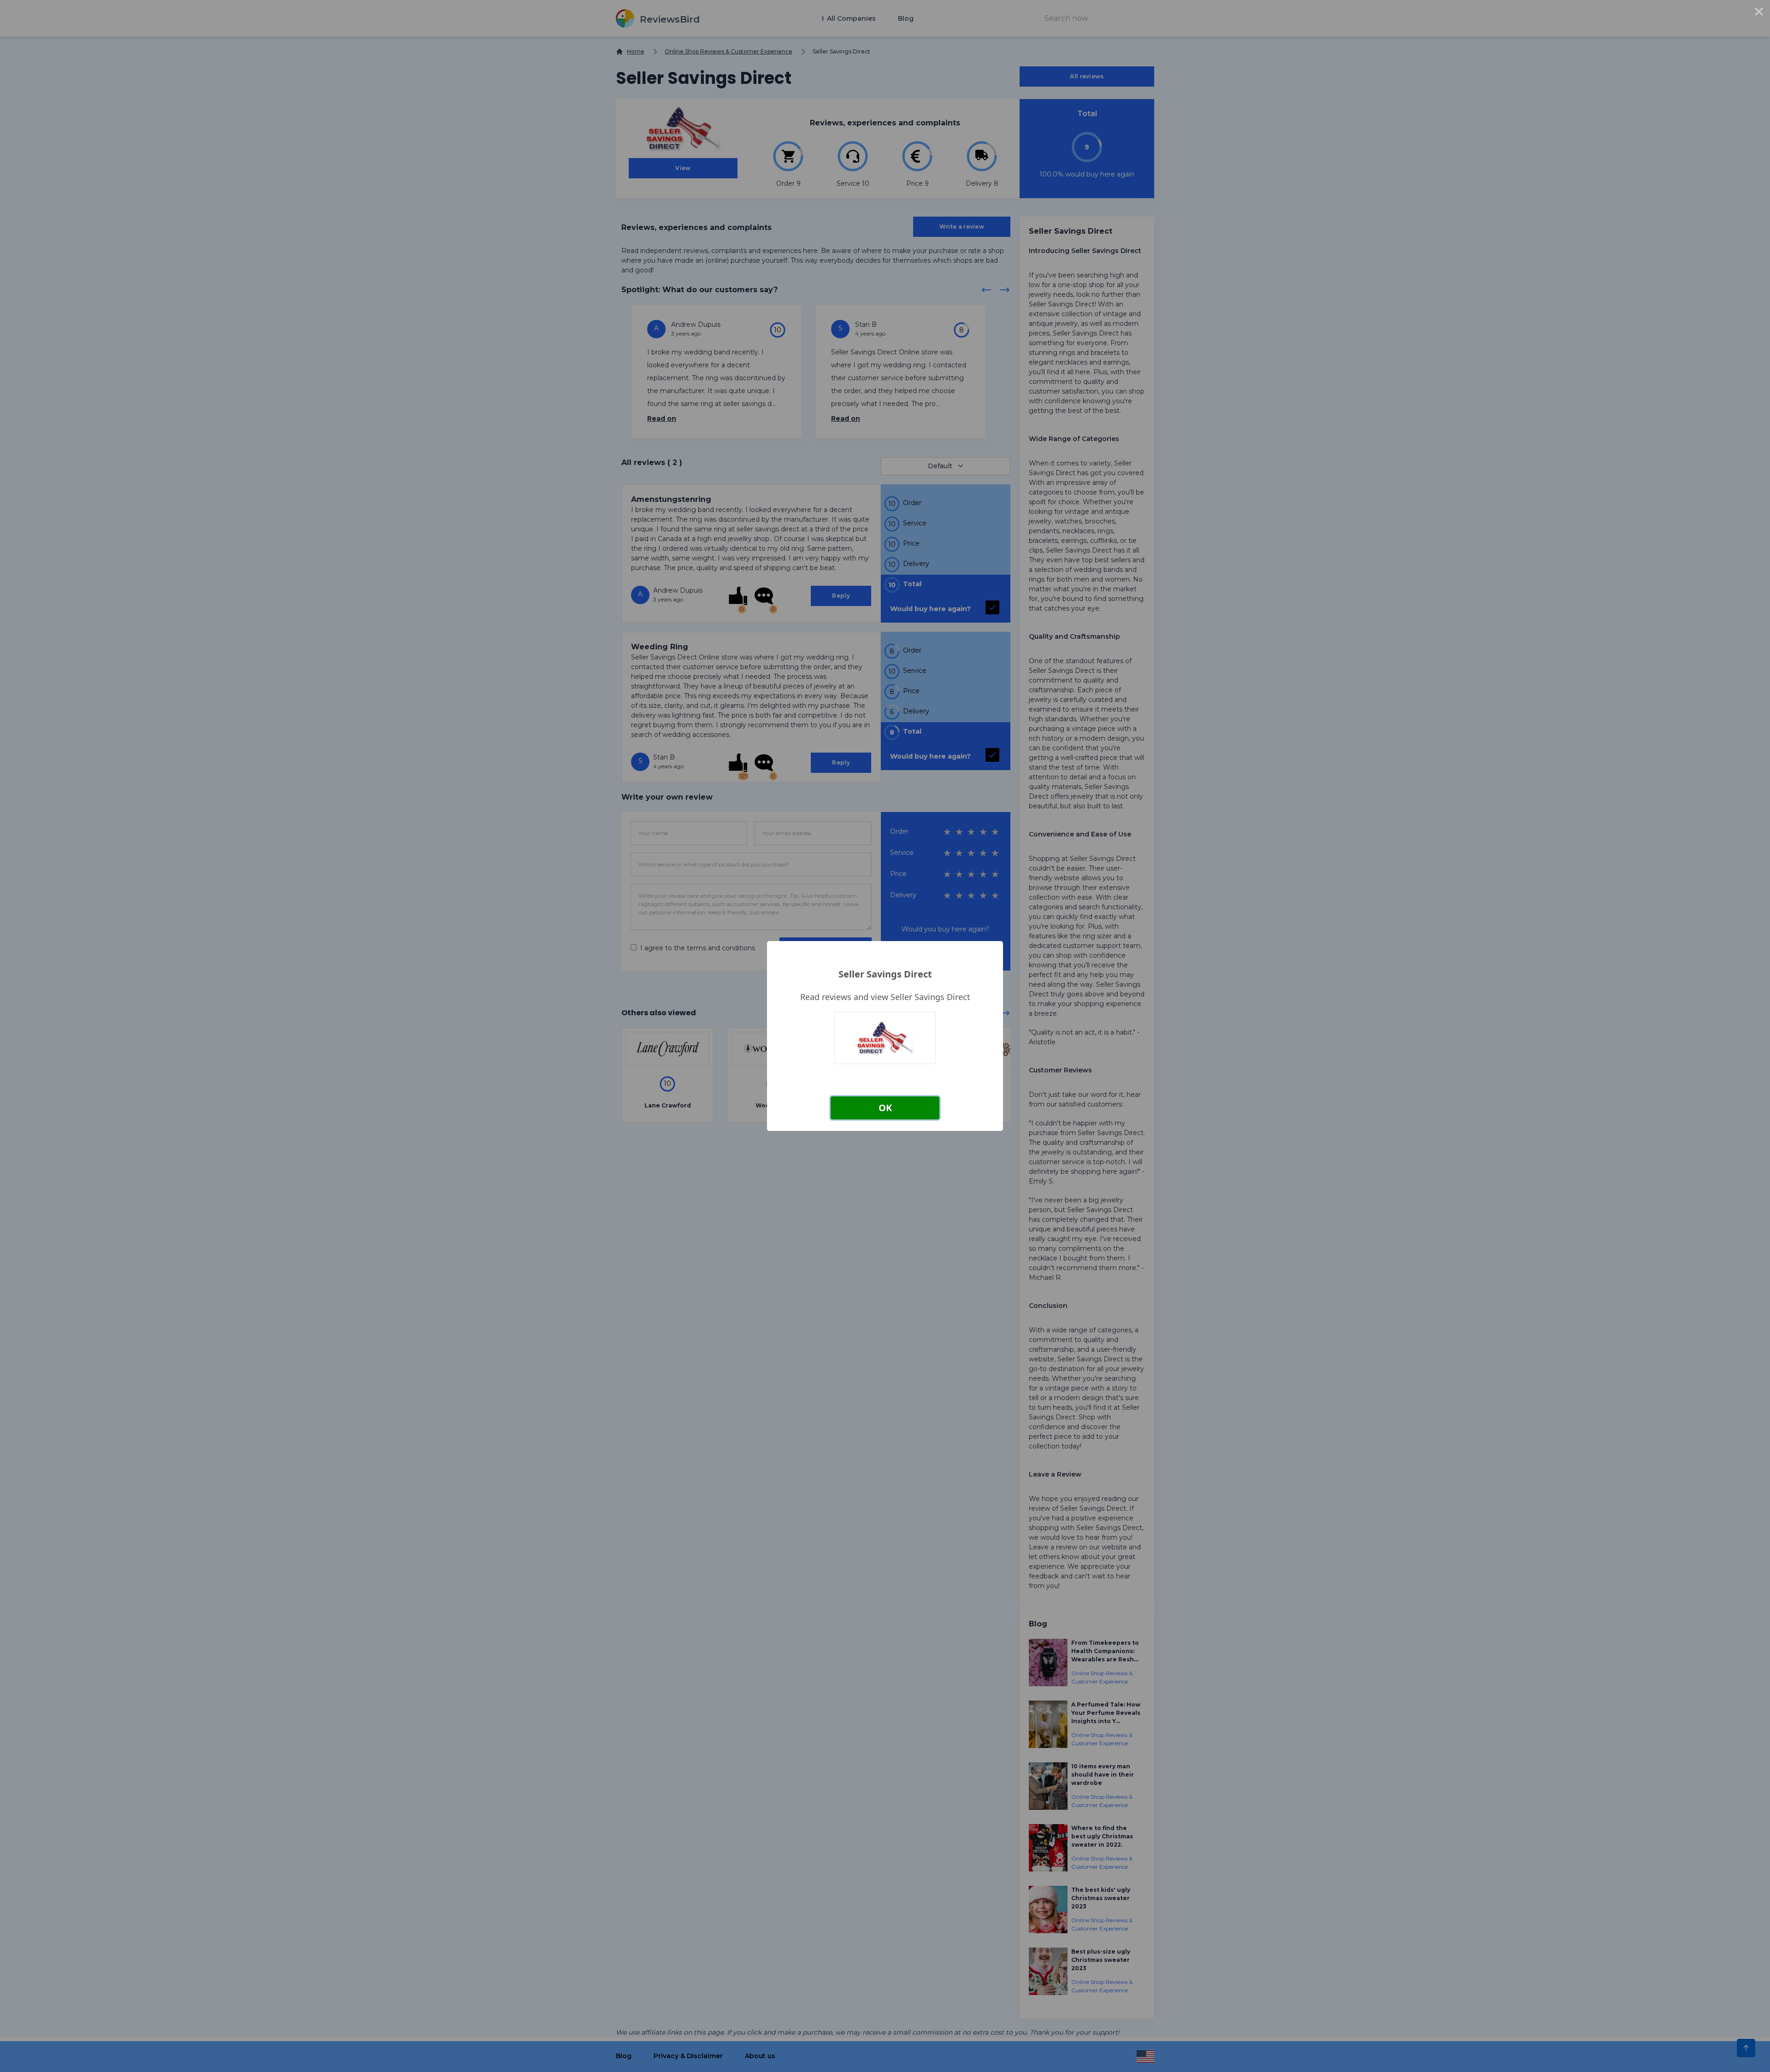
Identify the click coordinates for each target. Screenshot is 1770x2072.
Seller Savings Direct (885, 974)
